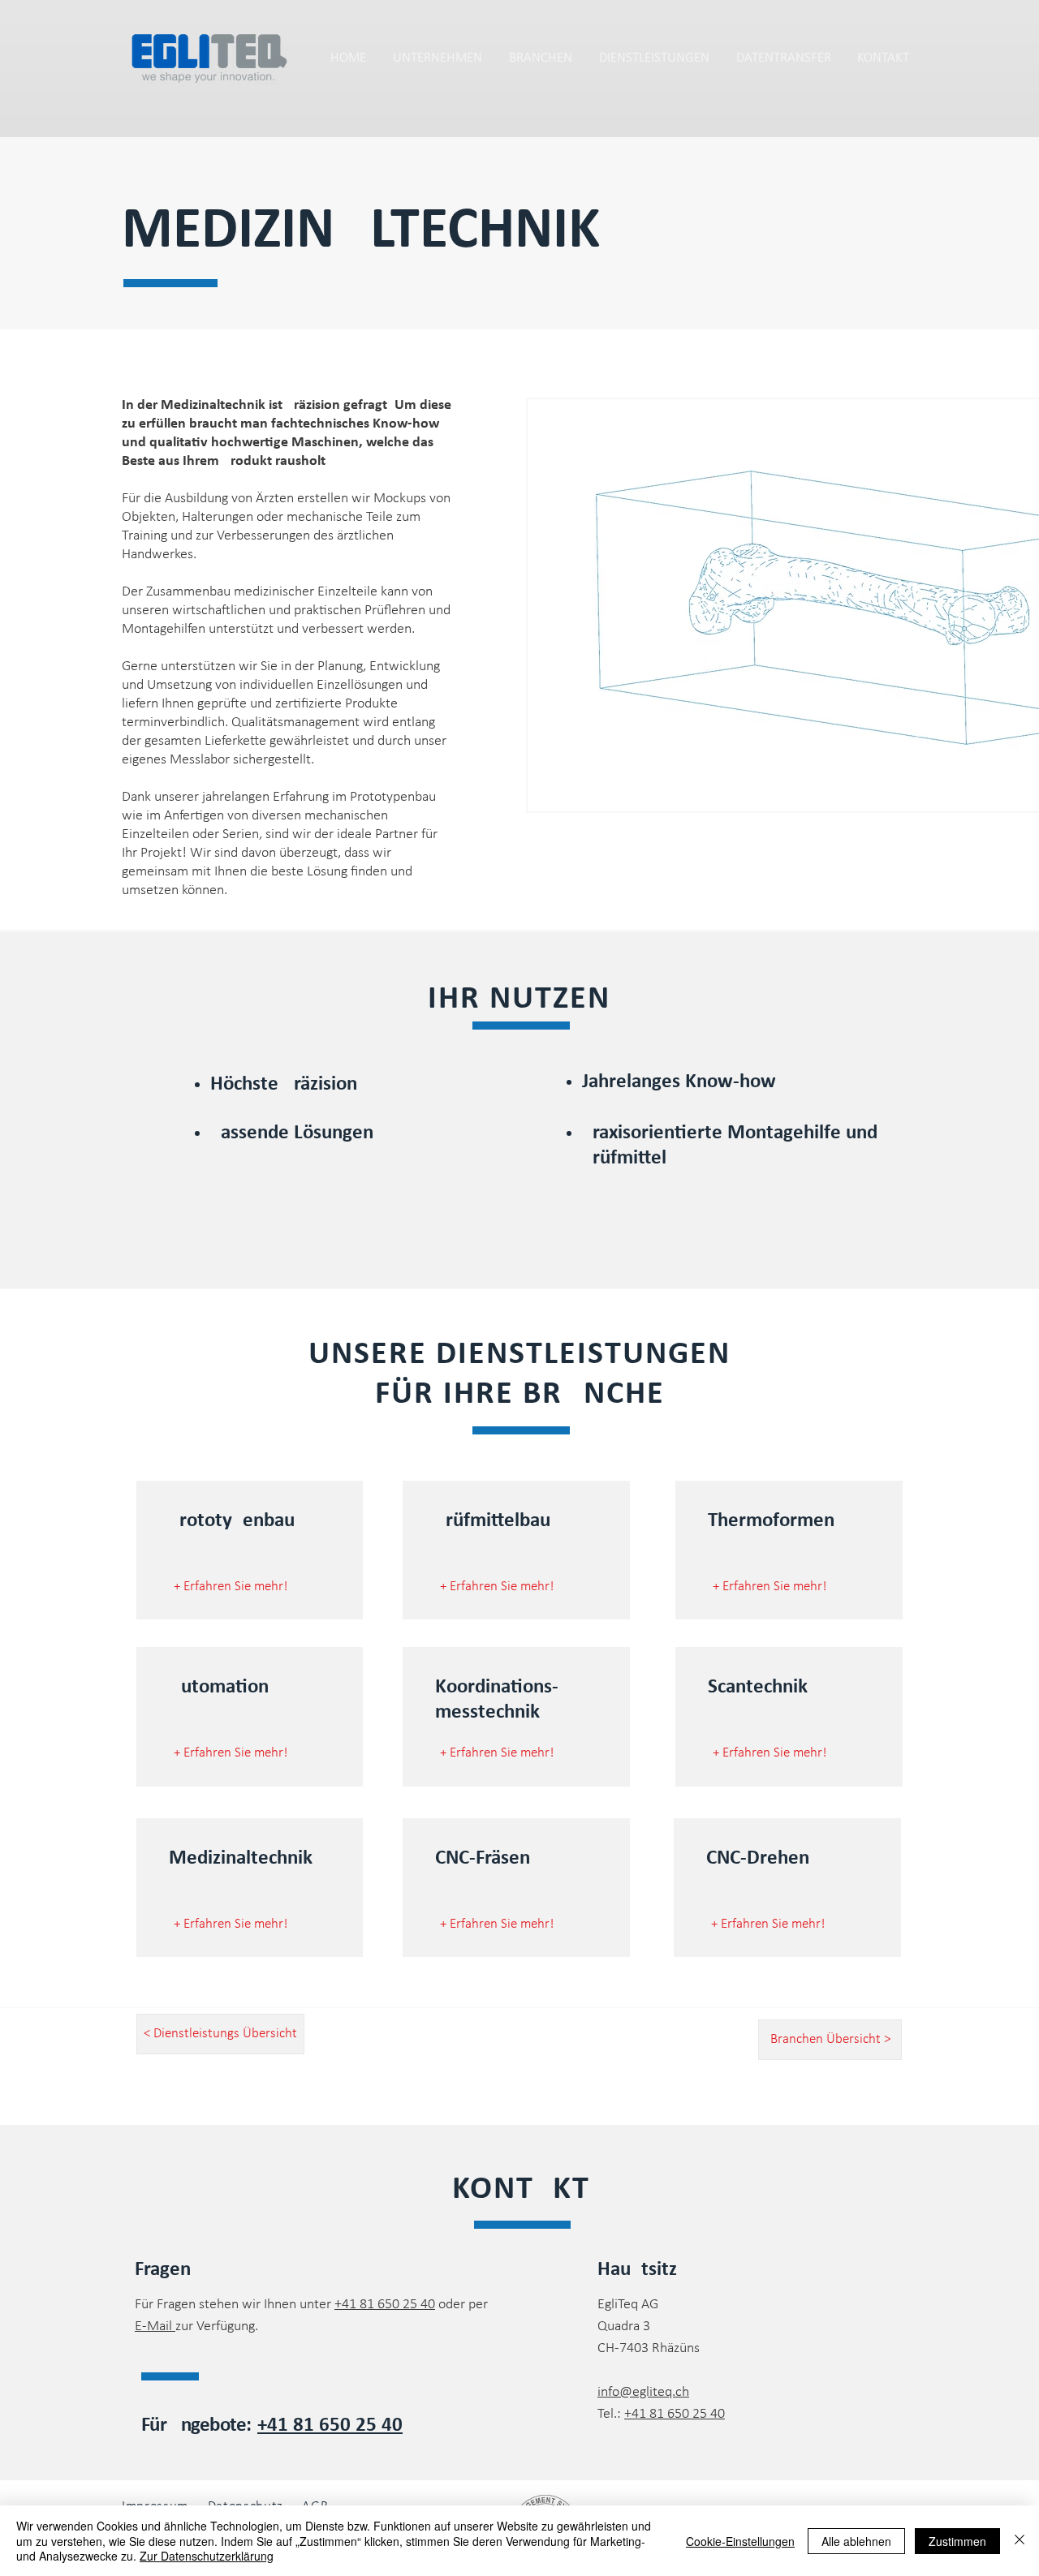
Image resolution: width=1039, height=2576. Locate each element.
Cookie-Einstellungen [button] (740, 2541)
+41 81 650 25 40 (385, 2305)
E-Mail (155, 2327)
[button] (783, 58)
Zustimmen (957, 2541)
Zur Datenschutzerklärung (207, 2556)
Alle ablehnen (856, 2541)
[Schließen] (1020, 2541)
